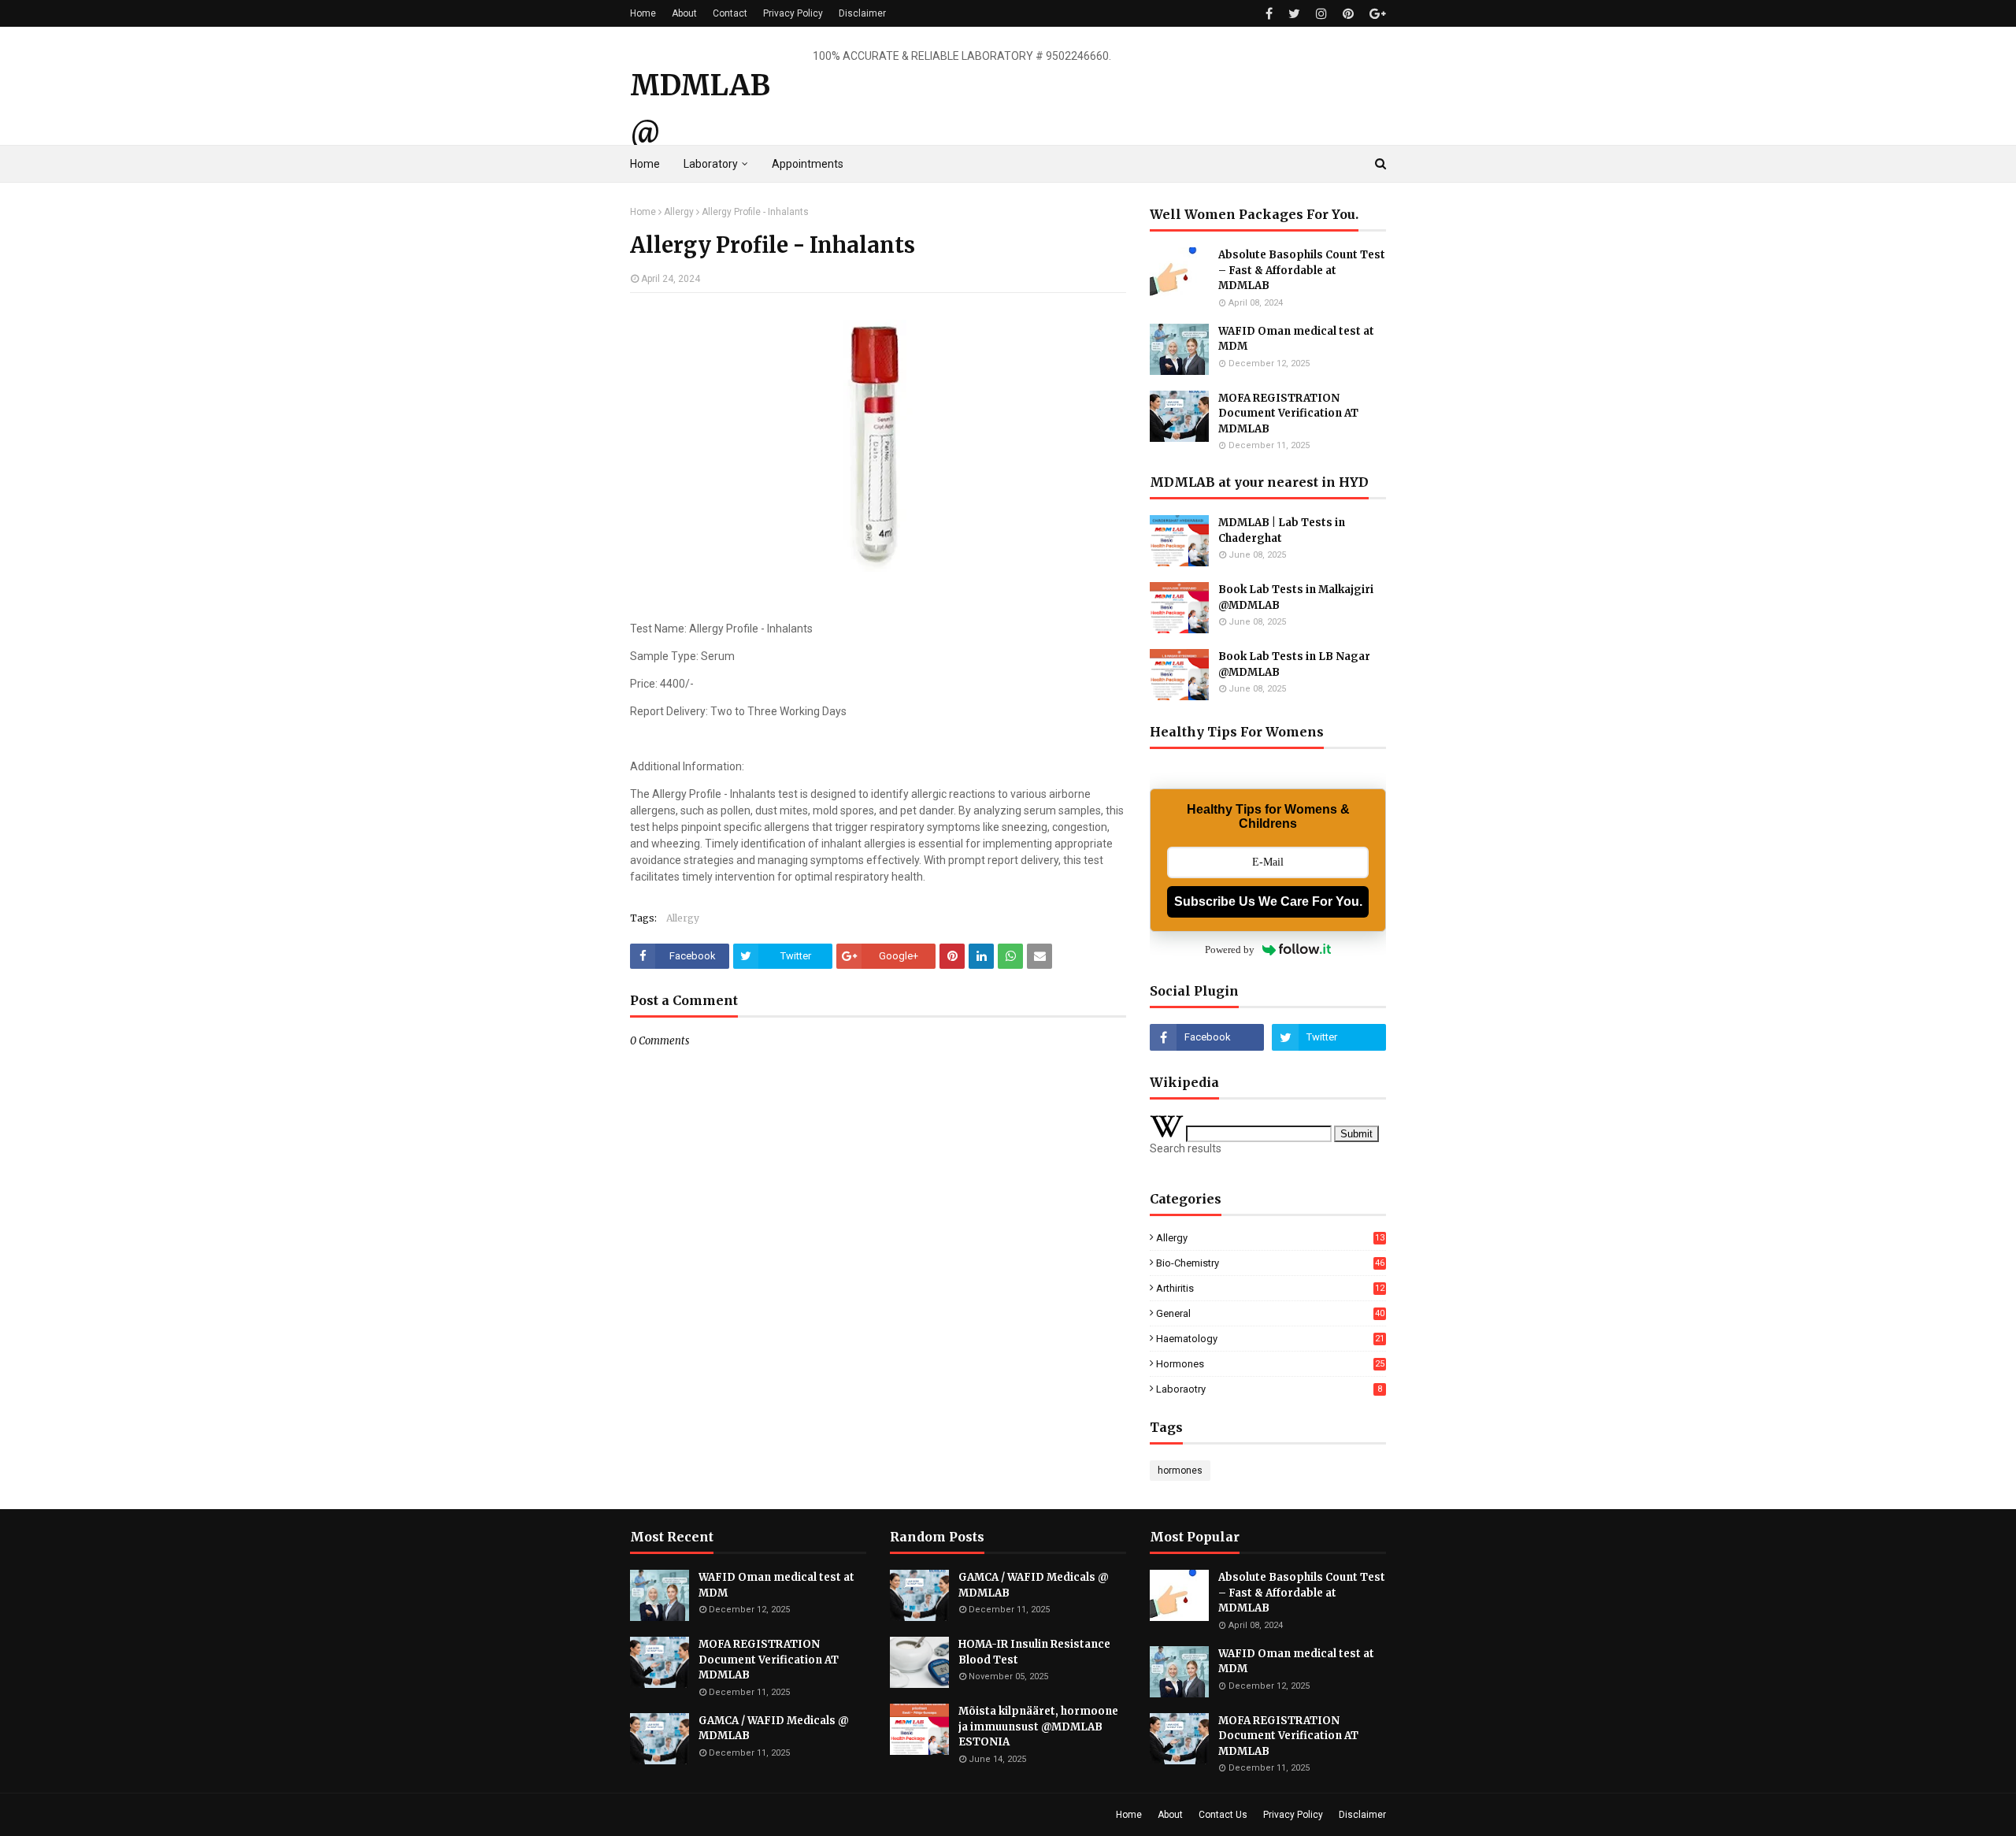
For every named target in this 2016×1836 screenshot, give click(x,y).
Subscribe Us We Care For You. (1268, 901)
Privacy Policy (793, 13)
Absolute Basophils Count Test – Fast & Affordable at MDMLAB (1302, 270)
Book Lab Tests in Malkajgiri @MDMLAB (1296, 597)
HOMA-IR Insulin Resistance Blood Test (1034, 1652)
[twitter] (1294, 14)
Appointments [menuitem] (808, 164)
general (1270, 1313)
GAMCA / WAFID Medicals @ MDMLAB (774, 1728)
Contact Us (1223, 1815)
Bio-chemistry (1270, 1263)
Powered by (1230, 950)
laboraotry (1269, 1389)
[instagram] (1321, 14)
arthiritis (1270, 1288)
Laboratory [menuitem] (711, 164)
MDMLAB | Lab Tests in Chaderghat (1282, 530)
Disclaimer (862, 13)
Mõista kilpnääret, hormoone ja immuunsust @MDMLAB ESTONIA (1038, 1727)
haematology (1270, 1339)
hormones (1270, 1364)
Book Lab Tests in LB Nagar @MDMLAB (1294, 664)
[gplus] (1376, 14)
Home (643, 13)
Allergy (679, 212)
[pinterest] (1348, 14)
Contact (730, 13)
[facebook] (1269, 14)
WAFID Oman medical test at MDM (1296, 339)
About (684, 13)
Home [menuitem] (645, 164)
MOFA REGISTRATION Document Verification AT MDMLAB (1288, 414)
